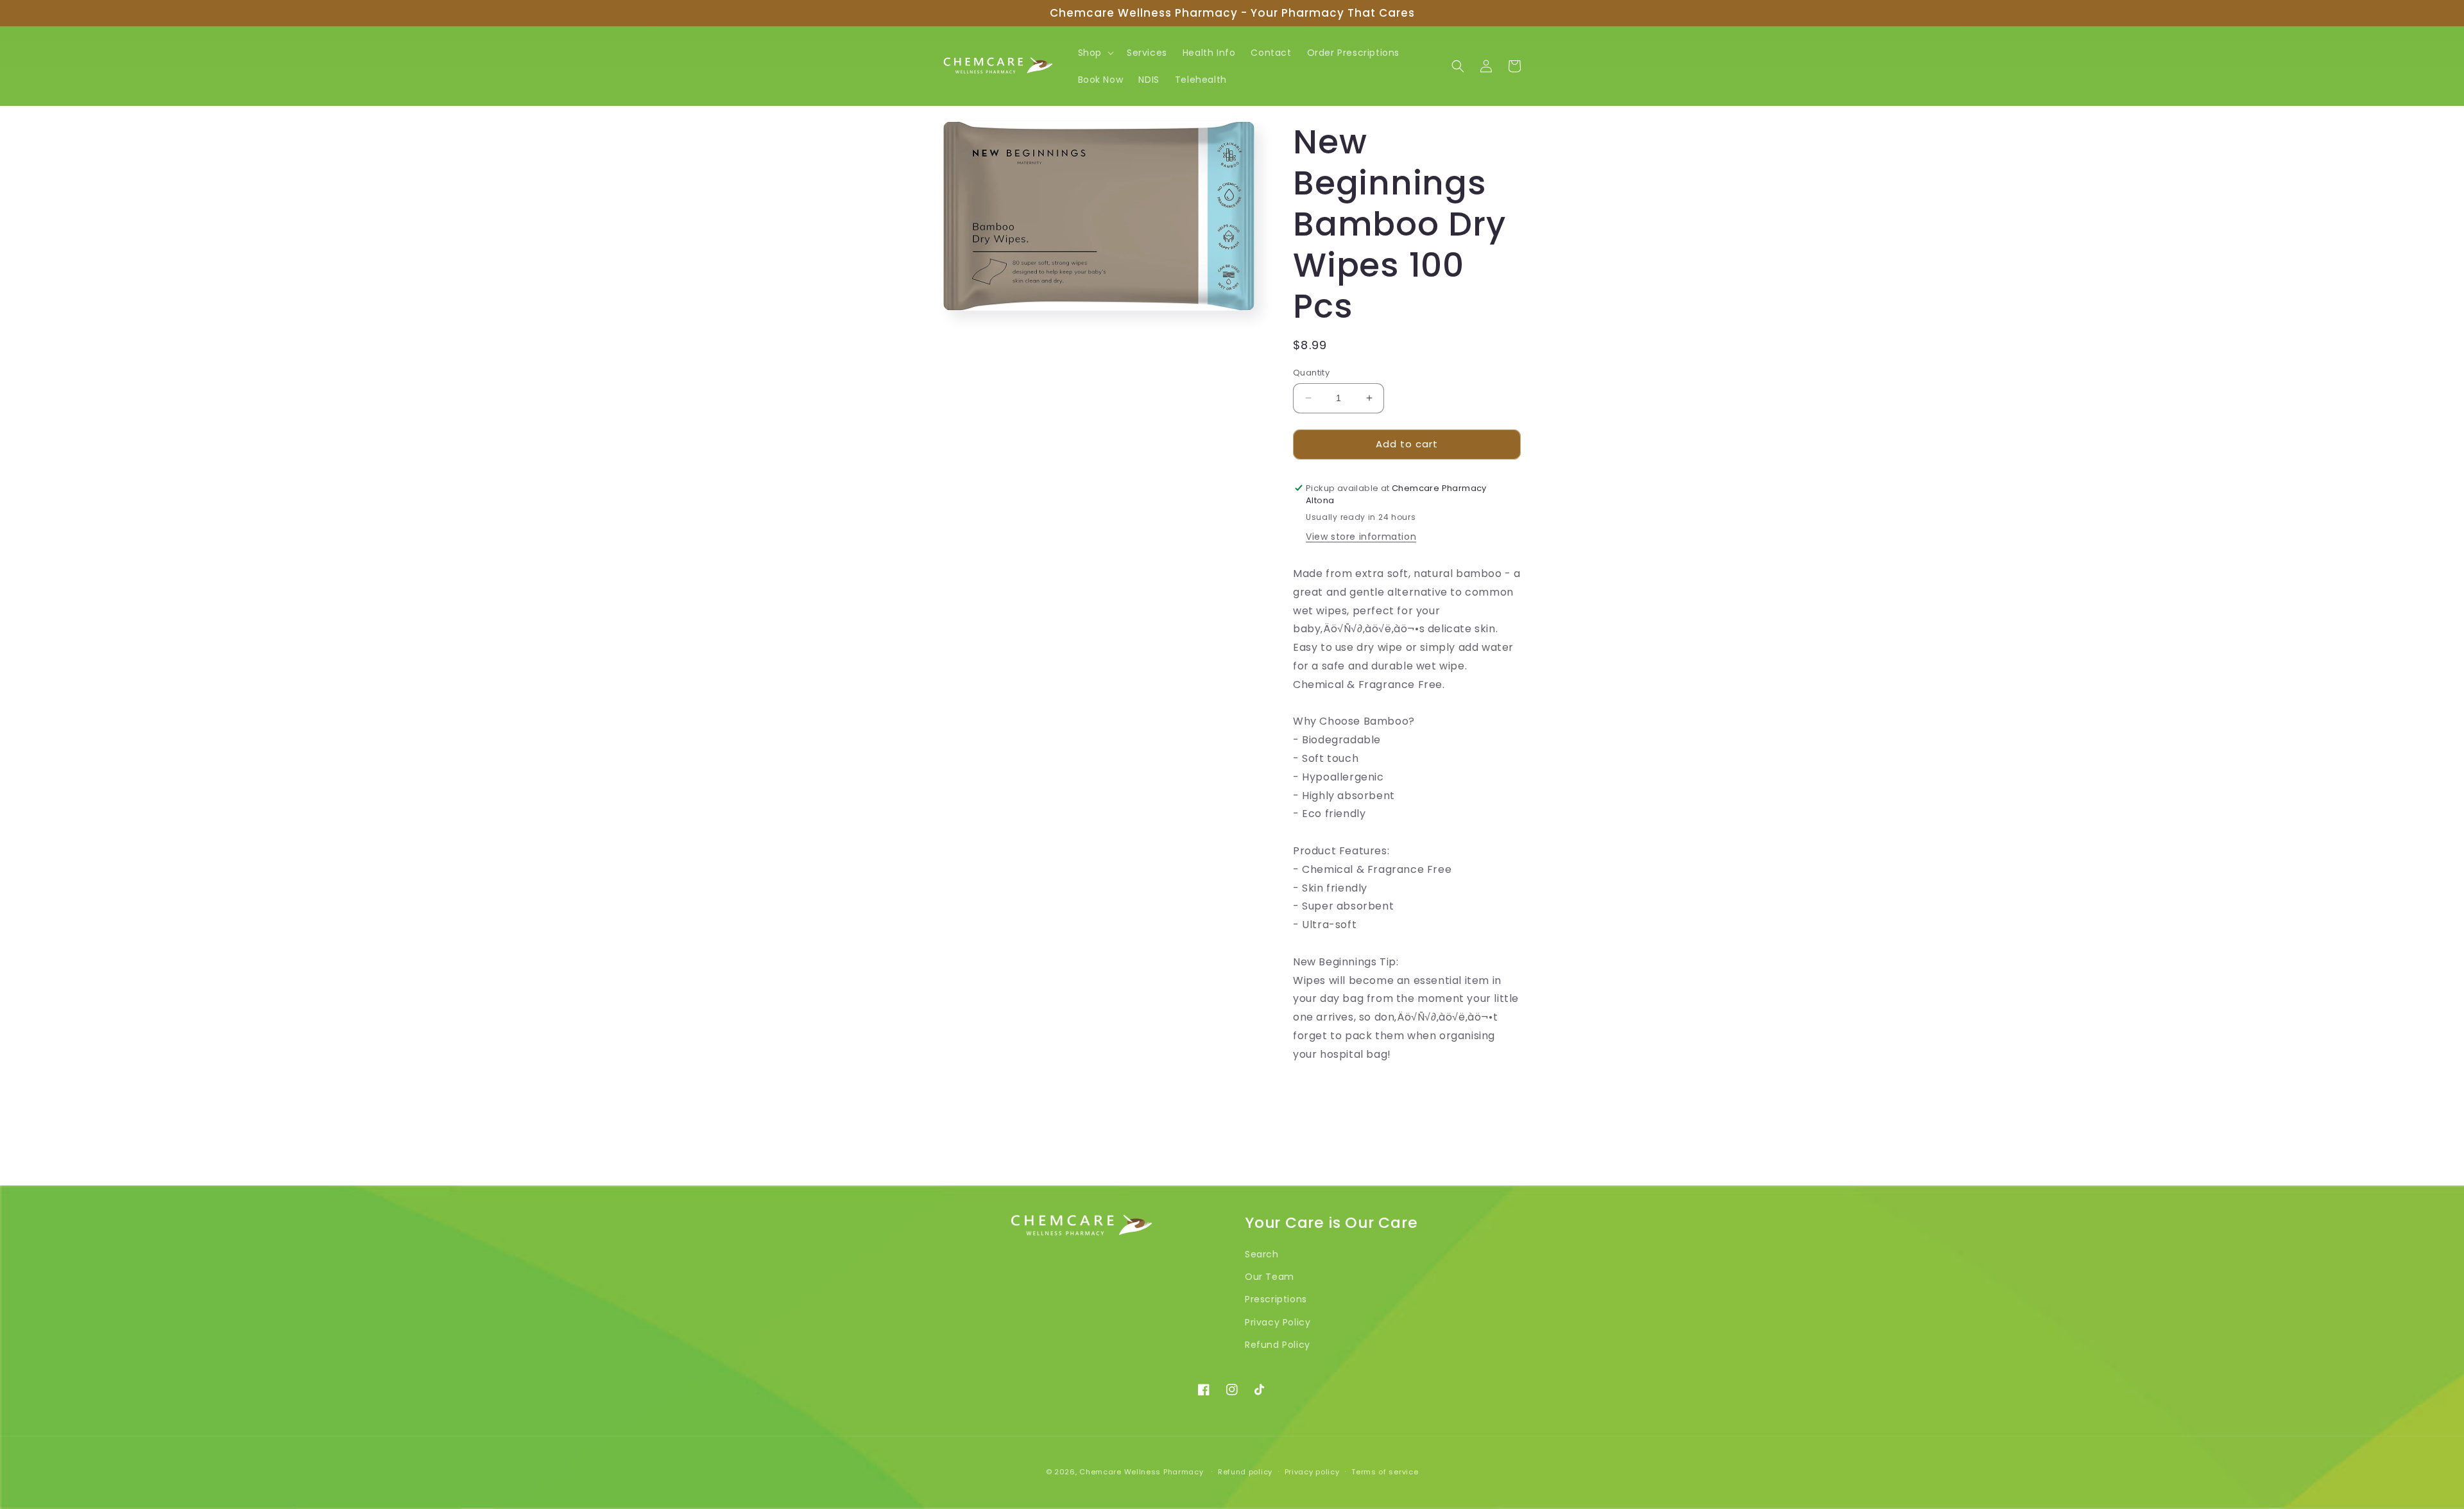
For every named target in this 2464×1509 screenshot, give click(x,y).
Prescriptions (1276, 1299)
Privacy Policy (1278, 1322)
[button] (1095, 53)
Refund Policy (1278, 1344)
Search (1262, 1254)
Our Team (1270, 1277)
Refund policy (1245, 1471)
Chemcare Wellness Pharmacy (1141, 1472)
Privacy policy (1312, 1471)
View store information (1361, 537)
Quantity (1311, 373)
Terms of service (1385, 1471)
